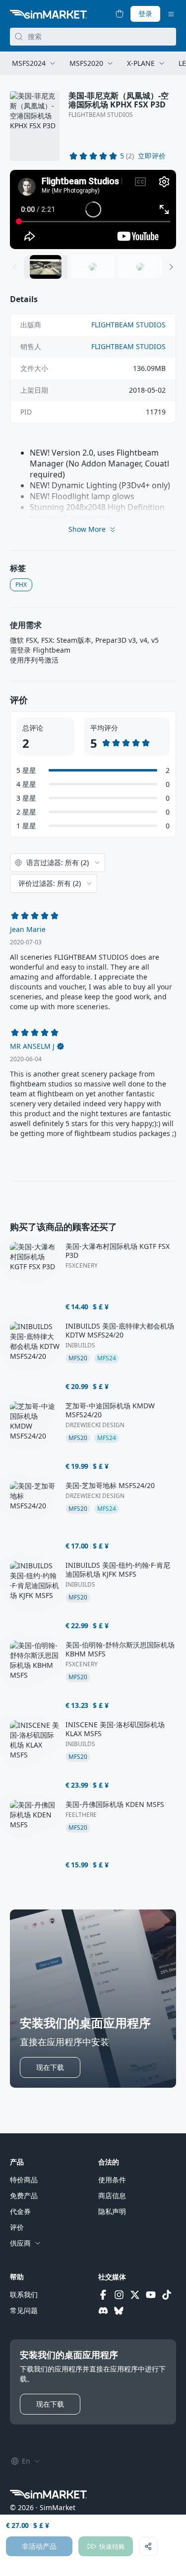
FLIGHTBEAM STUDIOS (101, 115)
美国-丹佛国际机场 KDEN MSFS (115, 1804)
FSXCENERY (82, 1266)
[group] (93, 209)
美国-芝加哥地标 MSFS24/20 (110, 1486)
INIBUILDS (80, 1345)
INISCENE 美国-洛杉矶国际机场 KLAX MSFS (115, 1729)
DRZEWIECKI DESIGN (95, 1425)
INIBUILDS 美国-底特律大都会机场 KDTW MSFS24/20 (120, 1331)
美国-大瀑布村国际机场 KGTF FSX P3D (118, 1251)
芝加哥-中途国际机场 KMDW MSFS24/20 (110, 1410)
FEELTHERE (81, 1815)
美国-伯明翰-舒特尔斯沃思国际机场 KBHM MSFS (120, 1649)
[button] (152, 156)
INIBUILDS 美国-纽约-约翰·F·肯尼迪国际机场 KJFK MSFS (118, 1570)
